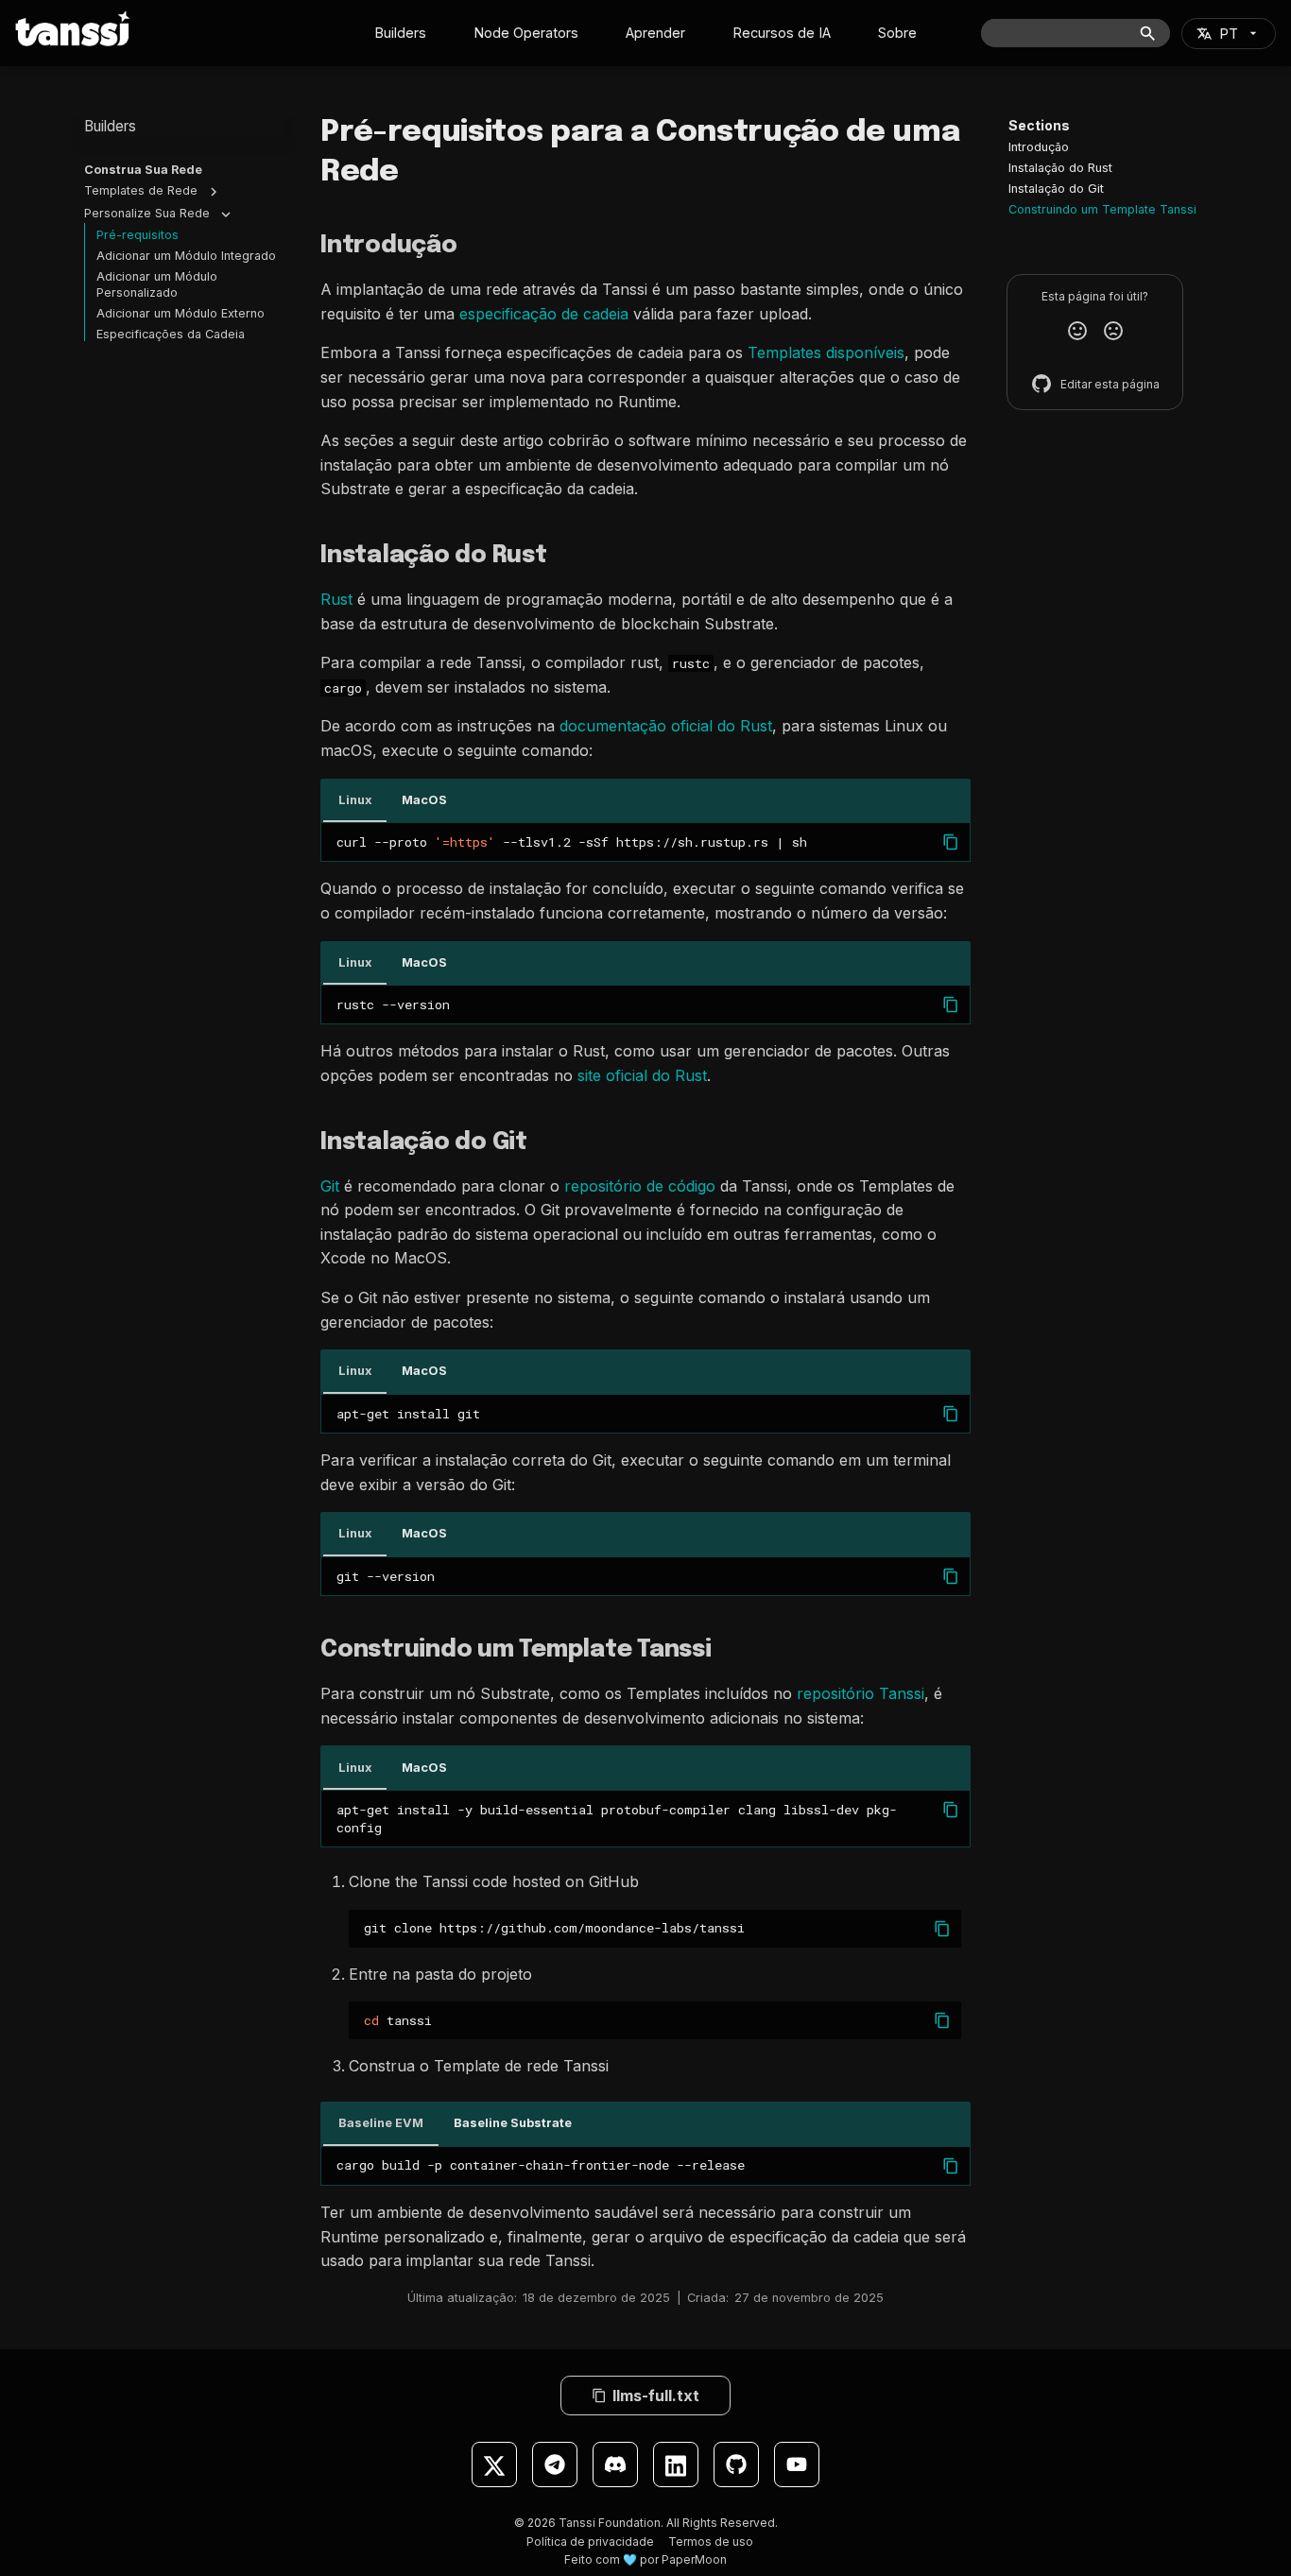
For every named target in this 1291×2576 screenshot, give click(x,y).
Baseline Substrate (513, 2123)
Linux (355, 800)
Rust (336, 599)
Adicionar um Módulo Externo (181, 313)
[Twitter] (494, 2464)
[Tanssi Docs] (73, 28)
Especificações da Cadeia (171, 334)
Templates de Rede (141, 190)
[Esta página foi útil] (1077, 331)
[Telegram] (555, 2464)
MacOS (424, 800)
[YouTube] (797, 2464)
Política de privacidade (590, 2542)
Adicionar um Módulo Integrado (186, 256)
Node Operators (526, 33)
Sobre (897, 33)
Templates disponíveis (826, 352)
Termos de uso (711, 2542)
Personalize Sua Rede (147, 213)
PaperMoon (694, 2559)
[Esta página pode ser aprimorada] (1113, 331)
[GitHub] (736, 2464)
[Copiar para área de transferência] (951, 842)
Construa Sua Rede (143, 170)
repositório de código (640, 1186)
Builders (400, 33)
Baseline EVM (381, 2123)
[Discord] (615, 2464)
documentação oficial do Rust (666, 726)
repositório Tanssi (861, 1693)
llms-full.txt (656, 2396)
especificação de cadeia (544, 314)
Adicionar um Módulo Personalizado (157, 284)
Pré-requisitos (138, 235)
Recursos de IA (782, 33)
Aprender (655, 33)
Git (330, 1186)
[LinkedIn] (676, 2464)
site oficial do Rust (642, 1075)
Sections (1039, 125)
